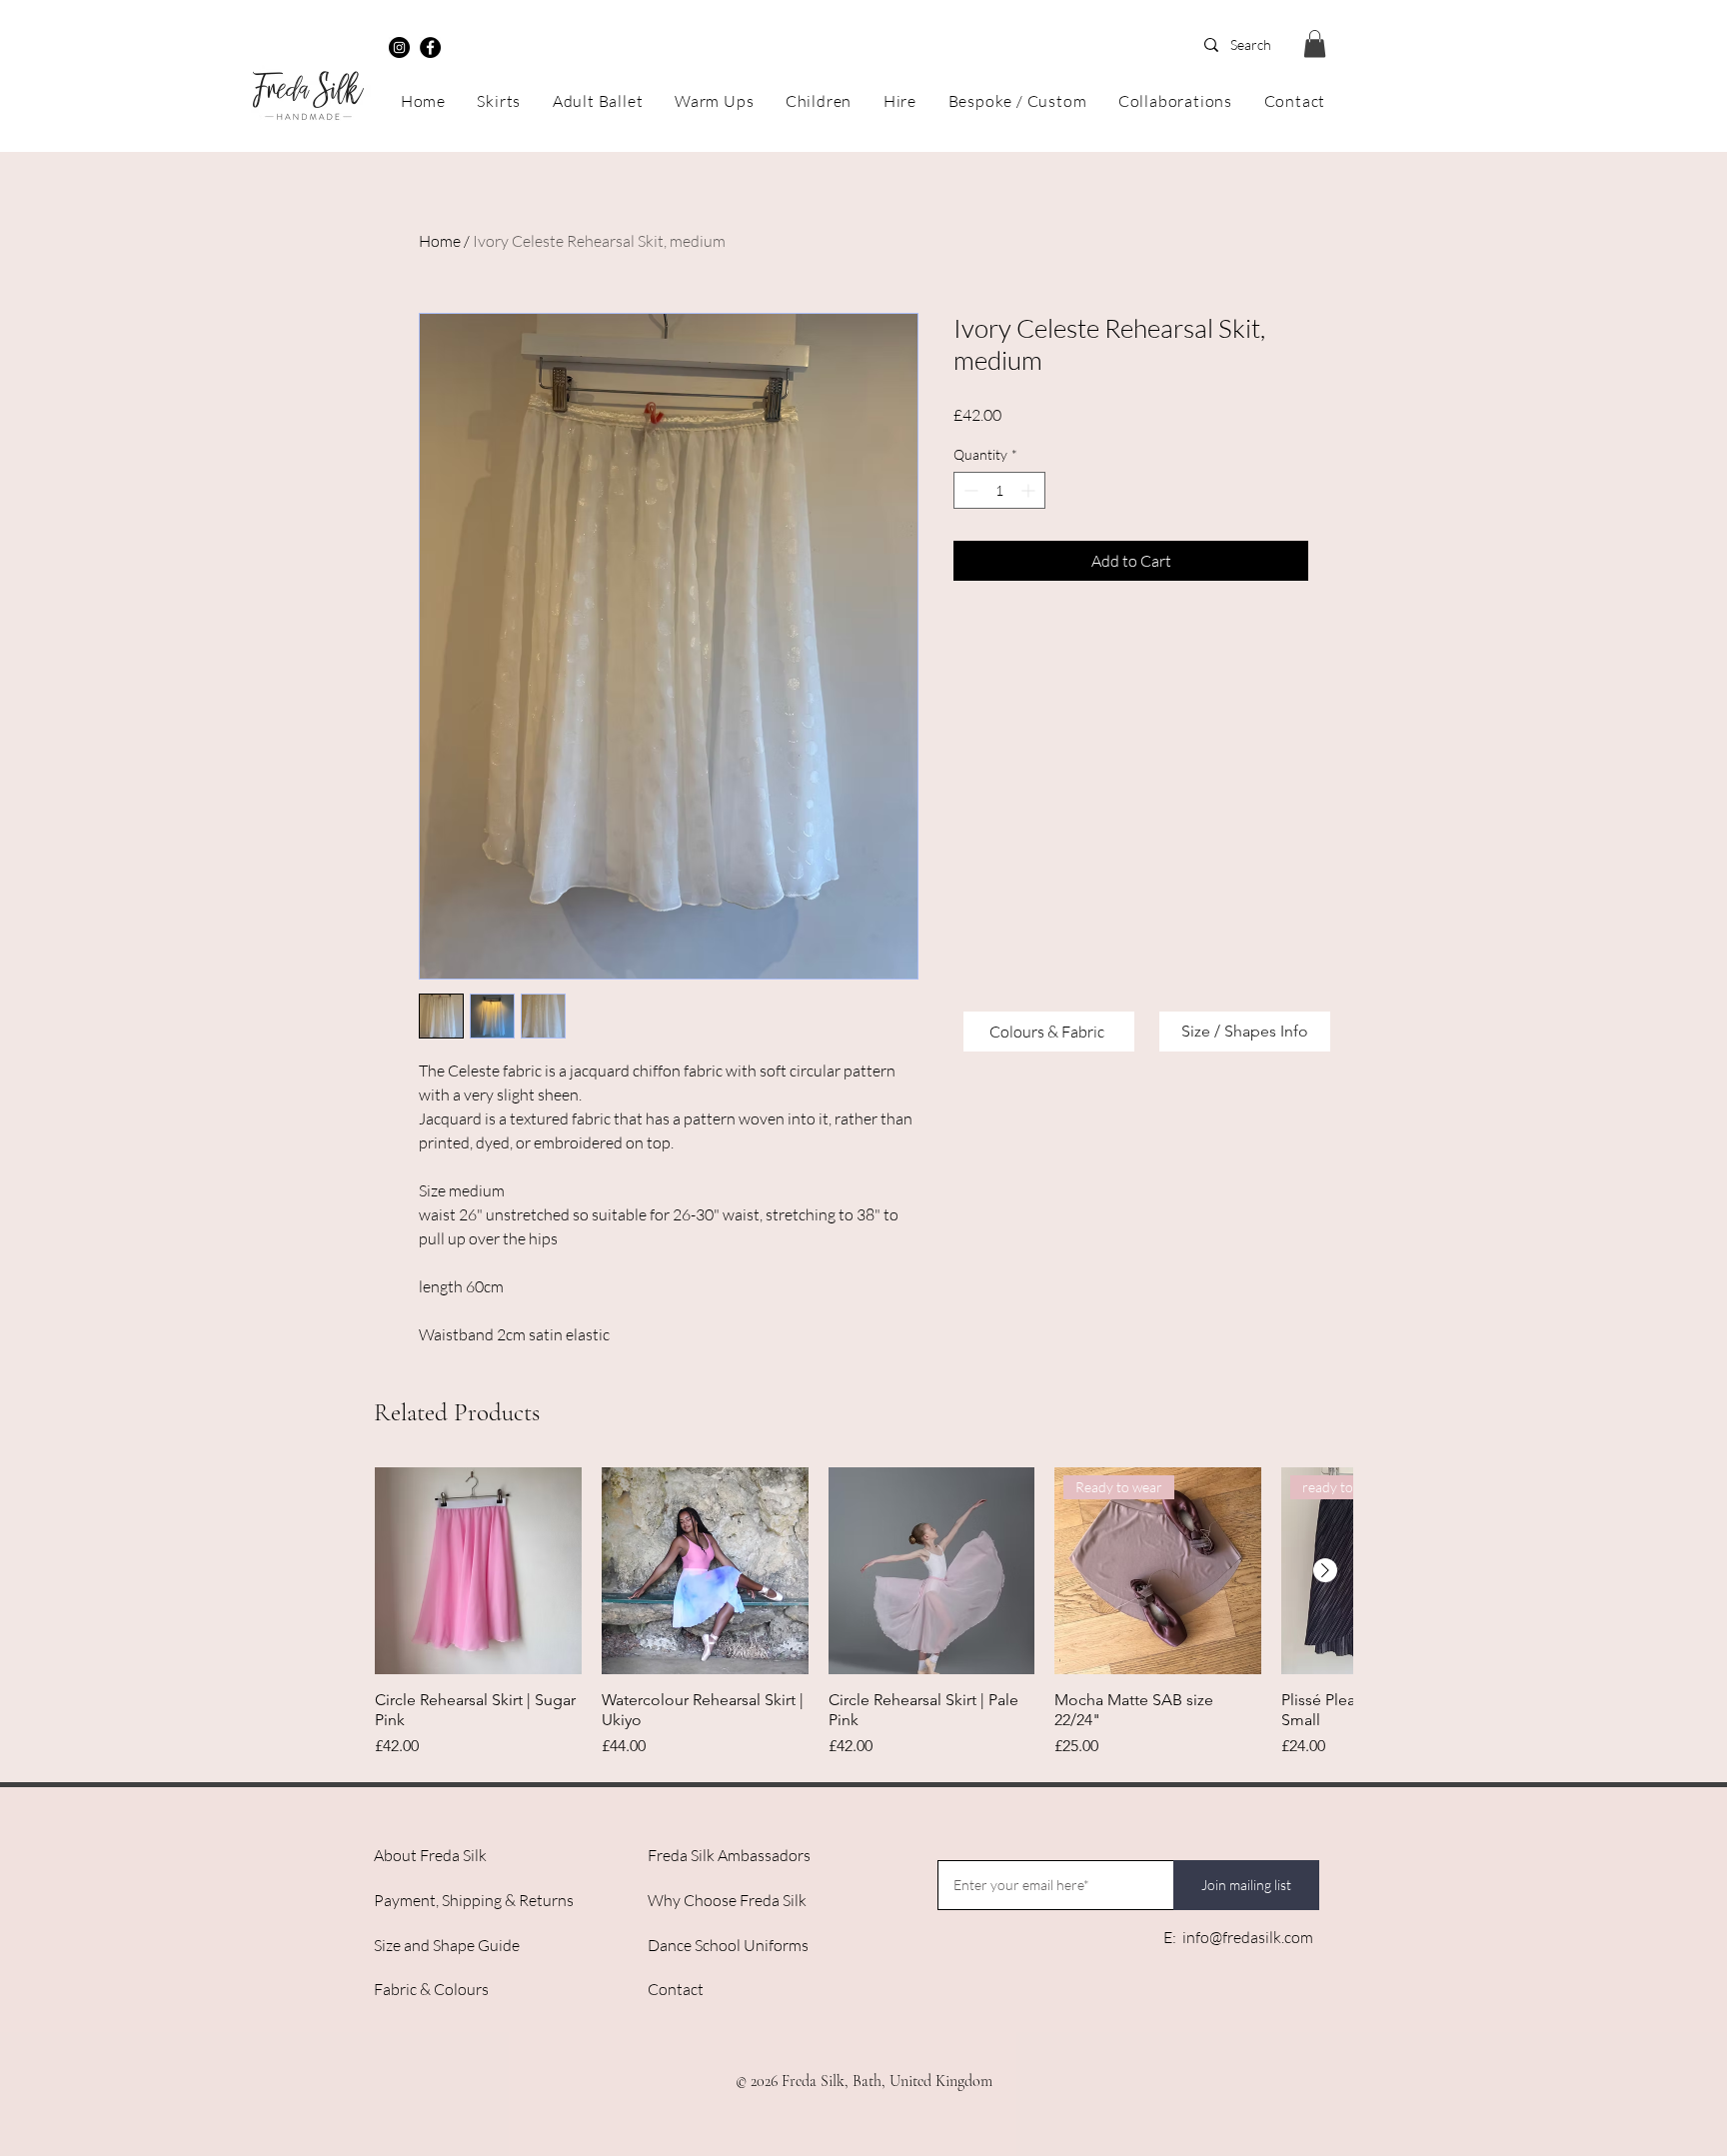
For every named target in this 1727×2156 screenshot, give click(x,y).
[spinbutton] (999, 490)
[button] (1315, 43)
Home (440, 241)
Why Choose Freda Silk (727, 1900)
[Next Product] (1325, 1570)
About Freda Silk (430, 1855)
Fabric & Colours (431, 1989)
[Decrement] (969, 490)
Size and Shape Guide (447, 1945)
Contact (676, 1989)
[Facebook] (430, 47)
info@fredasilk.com (1248, 1937)
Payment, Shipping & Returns (474, 1900)
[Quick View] (478, 1571)
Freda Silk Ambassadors (729, 1855)
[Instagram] (399, 47)
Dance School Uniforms (728, 1945)
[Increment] (1030, 490)
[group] (863, 1613)
